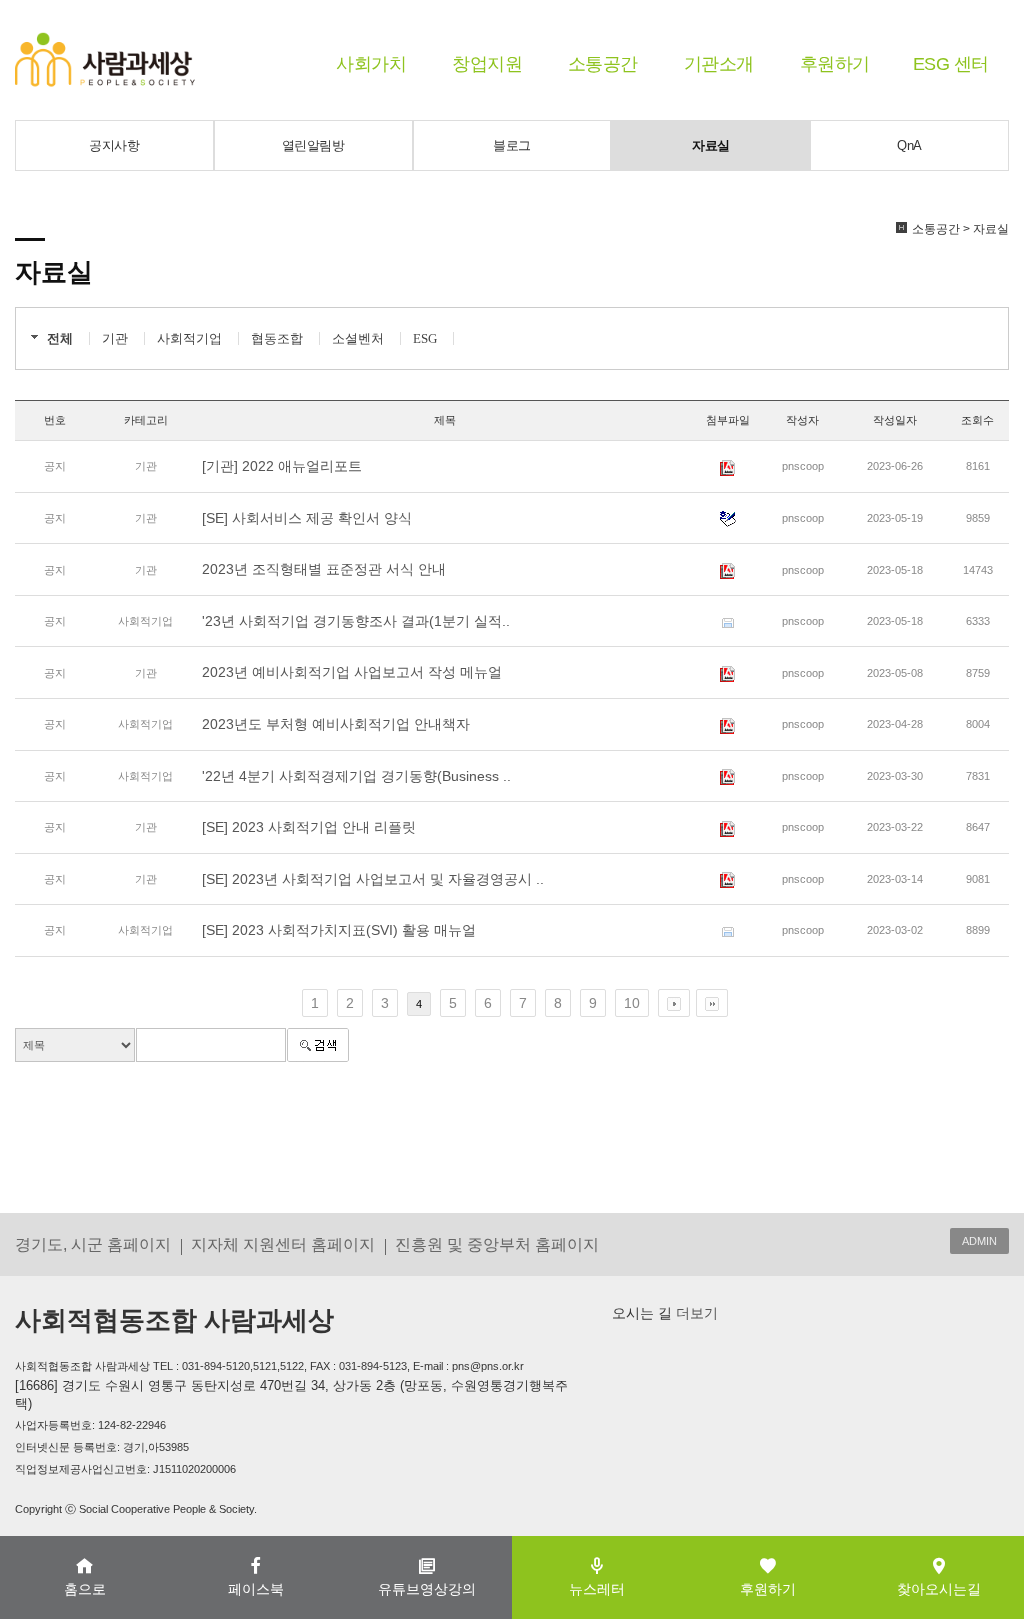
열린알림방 (313, 145)
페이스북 (256, 1589)
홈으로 (85, 1589)
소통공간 (603, 64)
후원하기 (835, 64)
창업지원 (487, 64)
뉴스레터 (597, 1589)
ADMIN (979, 1241)
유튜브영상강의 (427, 1589)
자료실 (711, 145)
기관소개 (719, 64)
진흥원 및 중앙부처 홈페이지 (497, 1244)
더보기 (695, 1313)
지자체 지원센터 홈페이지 (283, 1244)
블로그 (512, 145)
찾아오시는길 (939, 1589)
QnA (909, 145)
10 (632, 1003)
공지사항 (114, 145)
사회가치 (371, 64)
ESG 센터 (951, 64)
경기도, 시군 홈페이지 (93, 1244)
